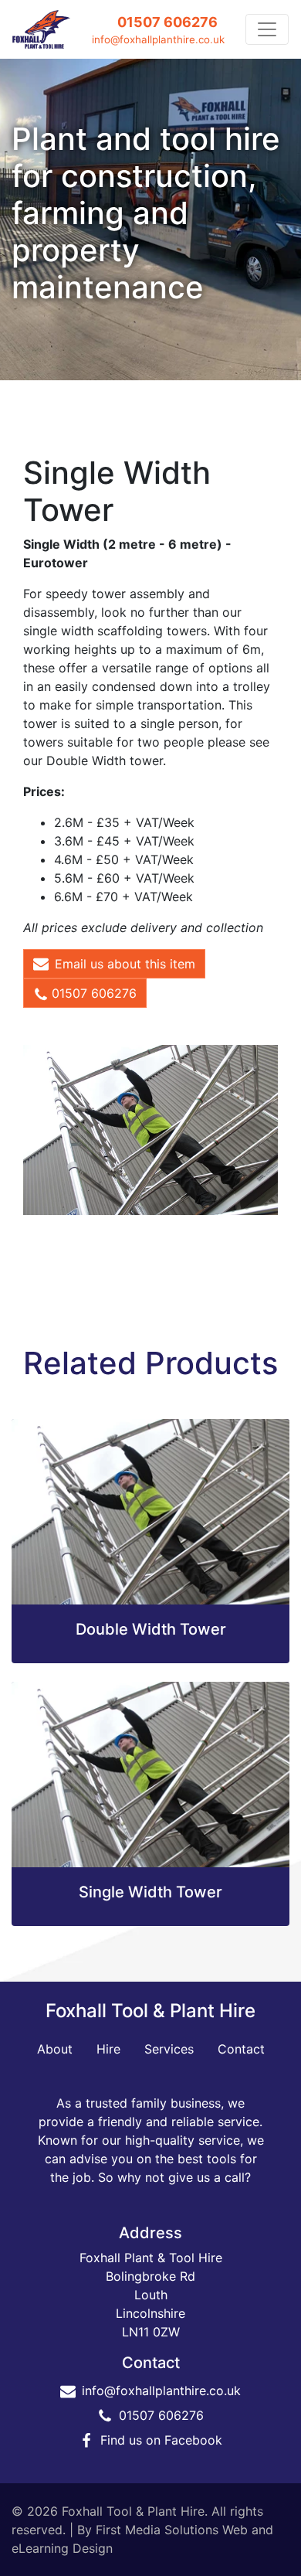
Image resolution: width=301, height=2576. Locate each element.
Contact (241, 2049)
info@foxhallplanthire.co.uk (158, 39)
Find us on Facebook (161, 2440)
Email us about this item (125, 964)
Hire (108, 2049)
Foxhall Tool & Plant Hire (150, 2011)
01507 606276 (167, 22)
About (55, 2049)
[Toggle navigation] (267, 29)
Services (169, 2049)
